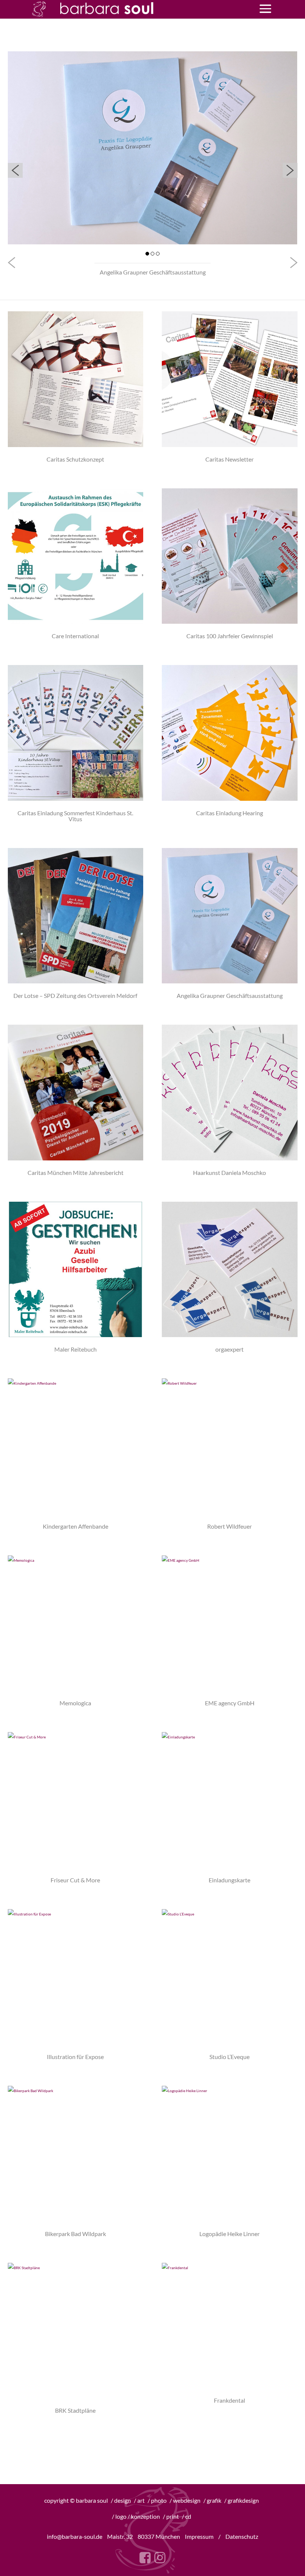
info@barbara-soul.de (75, 2536)
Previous (15, 170)
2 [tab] (152, 254)
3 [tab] (158, 254)
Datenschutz (242, 2536)
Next (290, 170)
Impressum (199, 2536)
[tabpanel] (153, 148)
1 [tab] (147, 254)
